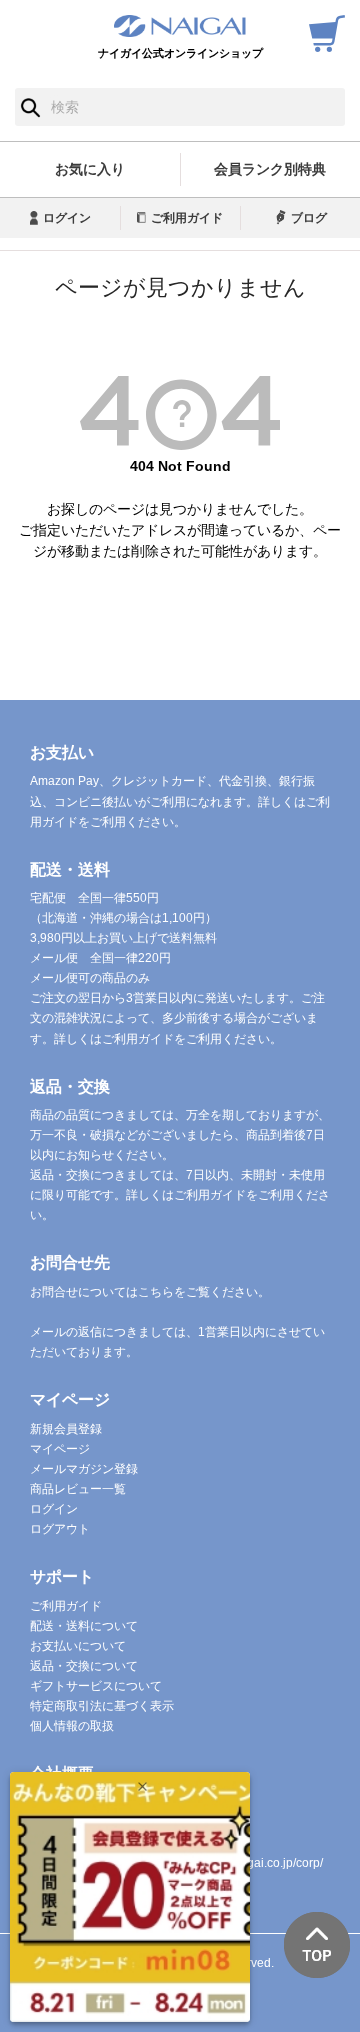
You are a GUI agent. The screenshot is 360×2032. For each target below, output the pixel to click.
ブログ (309, 218)
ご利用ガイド (187, 218)
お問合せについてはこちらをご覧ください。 (150, 1292)
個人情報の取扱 (72, 1726)
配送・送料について (84, 1626)
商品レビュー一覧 (78, 1489)
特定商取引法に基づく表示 (102, 1706)
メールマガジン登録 (84, 1469)
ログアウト (60, 1529)
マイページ (60, 1449)
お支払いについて (78, 1646)
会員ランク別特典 (270, 169)
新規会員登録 (66, 1429)
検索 (30, 107)
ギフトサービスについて (96, 1686)
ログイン (67, 218)
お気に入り (90, 169)
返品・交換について (84, 1666)
